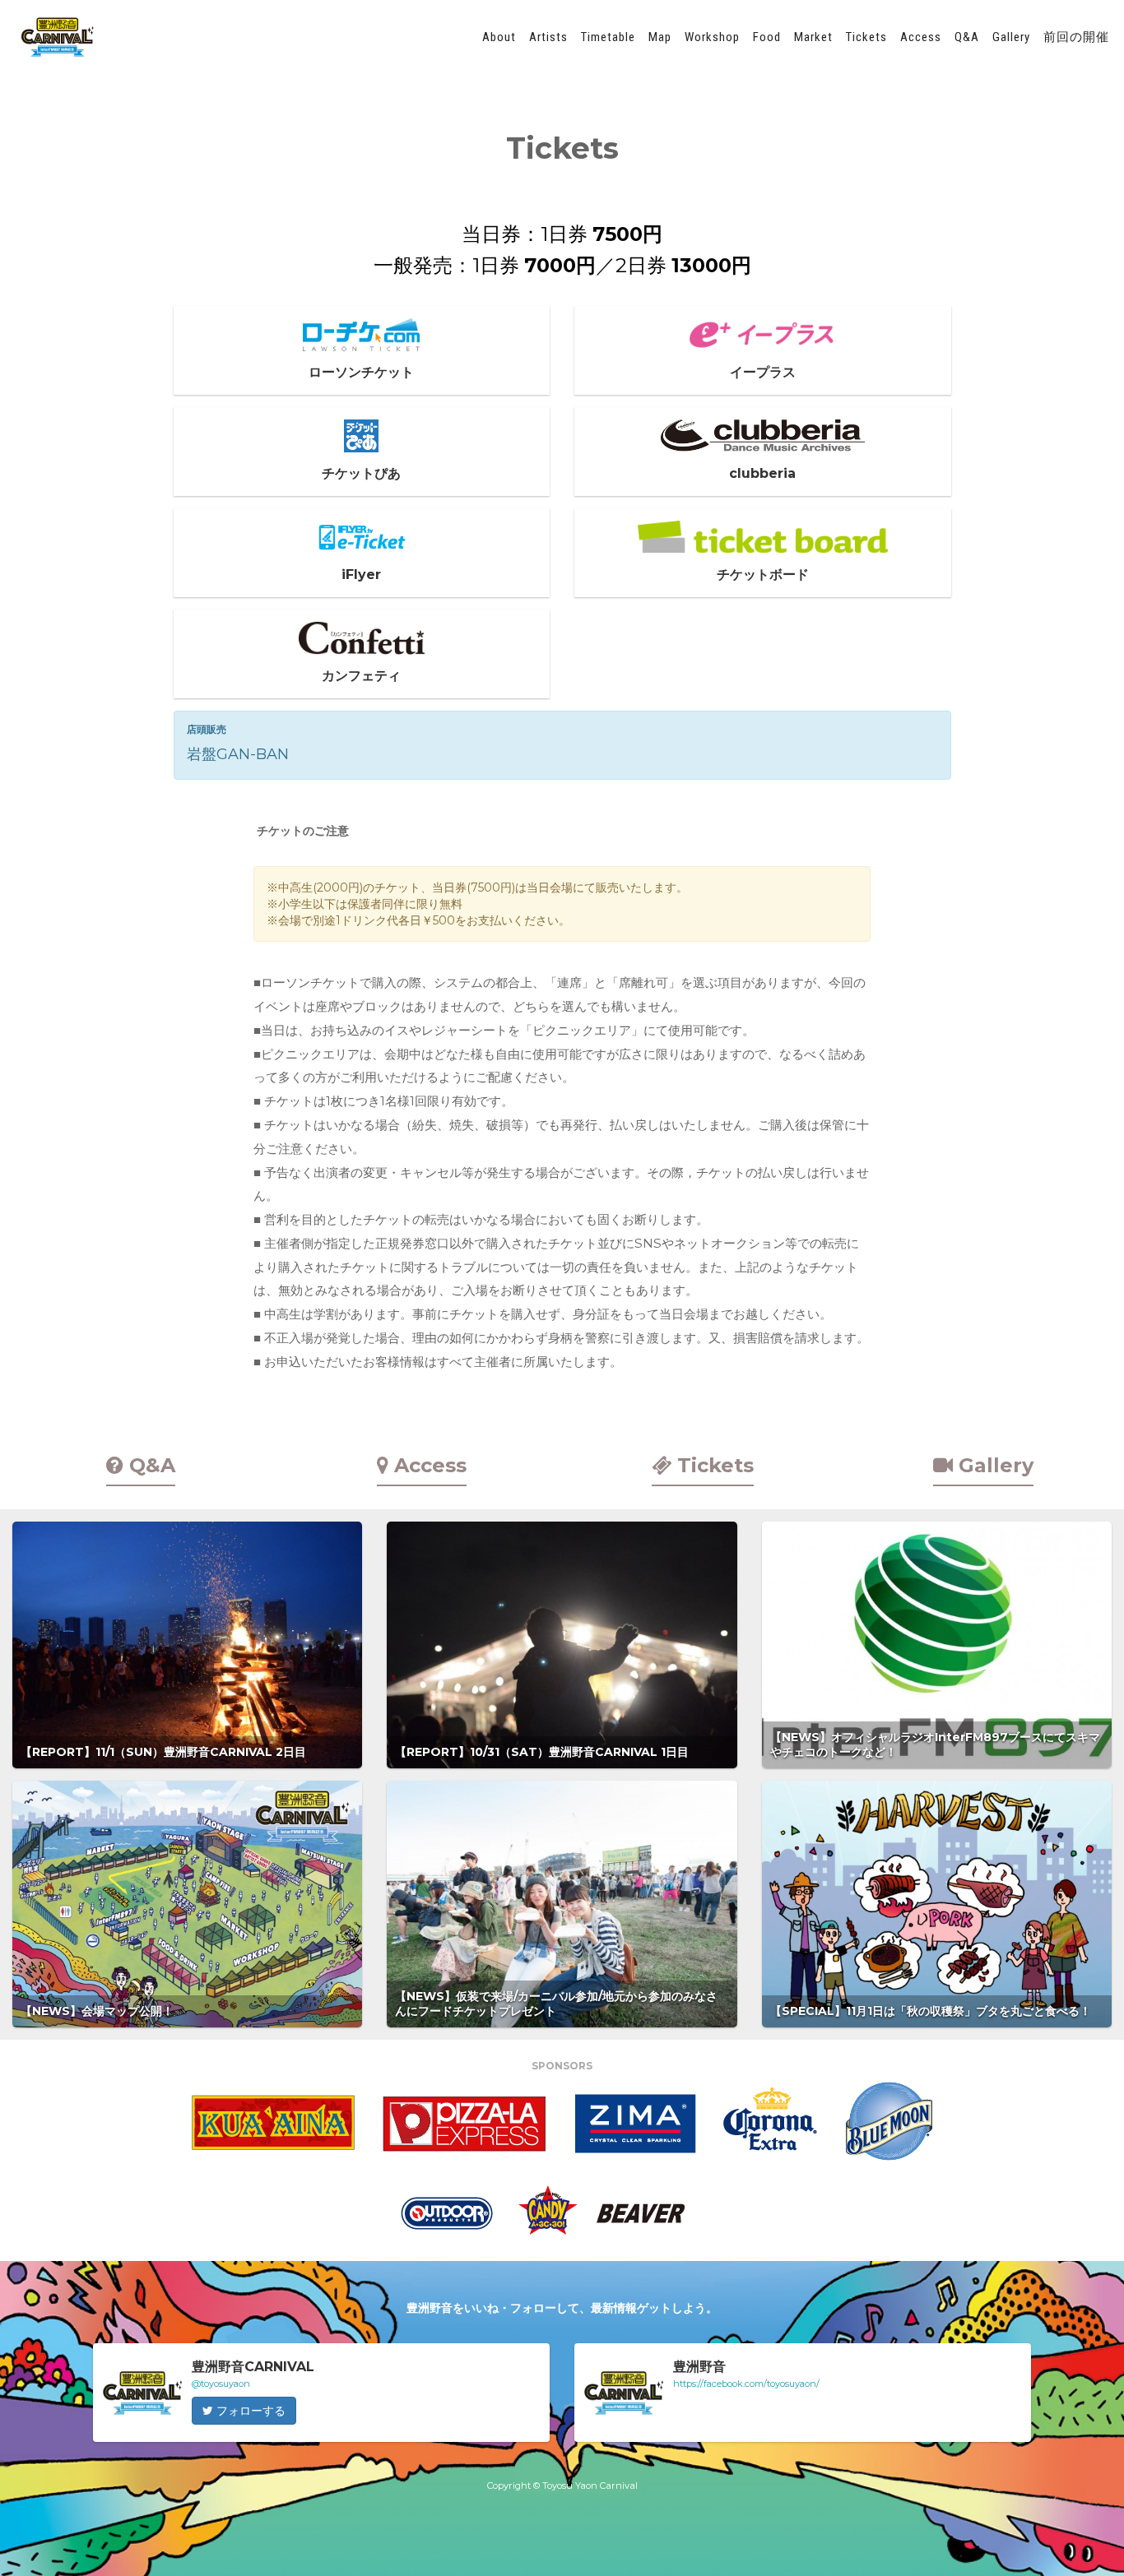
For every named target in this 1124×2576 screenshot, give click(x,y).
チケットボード (763, 575)
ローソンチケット (361, 372)
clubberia (762, 473)
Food (767, 37)
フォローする (249, 2411)
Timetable (608, 37)
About (499, 37)
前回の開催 (1076, 37)
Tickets (866, 37)
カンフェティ (361, 676)
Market (813, 37)
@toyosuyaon (221, 2384)
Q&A (967, 37)
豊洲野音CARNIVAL (58, 37)
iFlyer (361, 575)
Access (921, 37)
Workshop (712, 37)
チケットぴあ (361, 473)
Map (660, 37)
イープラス (763, 372)
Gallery (1011, 37)
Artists (548, 37)
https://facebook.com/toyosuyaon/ (746, 2384)
